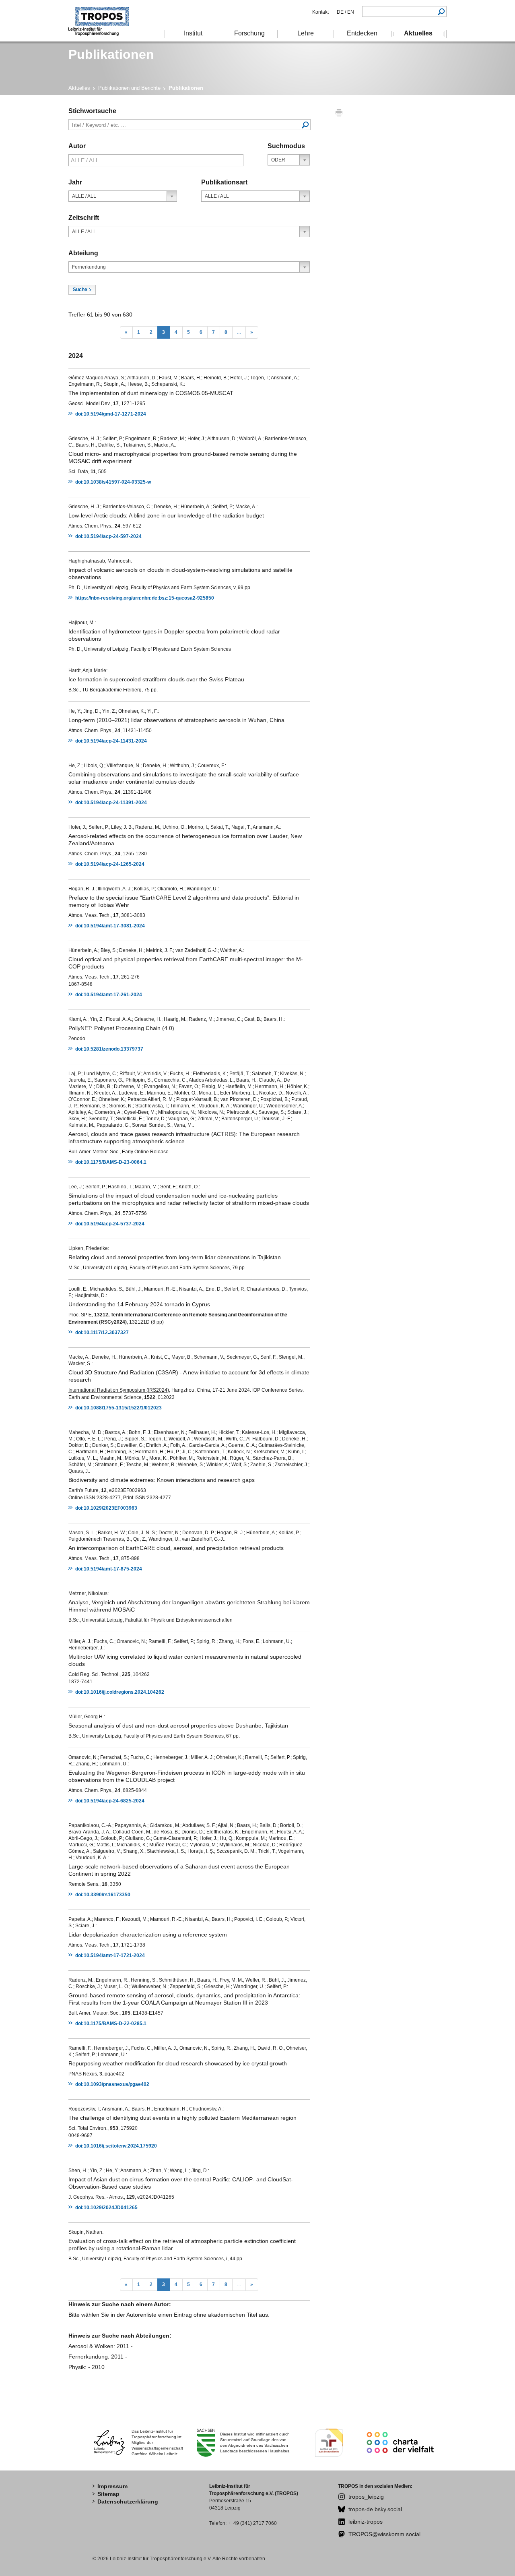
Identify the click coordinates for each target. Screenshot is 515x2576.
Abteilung (83, 253)
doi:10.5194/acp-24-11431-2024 (111, 741)
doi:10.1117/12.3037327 (102, 1332)
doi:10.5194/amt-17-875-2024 (109, 1569)
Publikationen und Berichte (129, 88)
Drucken (339, 112)
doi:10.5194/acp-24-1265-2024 (110, 864)
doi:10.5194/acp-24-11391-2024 (111, 803)
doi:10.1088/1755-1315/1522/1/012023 (118, 1408)
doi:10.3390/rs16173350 (103, 1895)
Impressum (112, 2486)
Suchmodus (286, 146)
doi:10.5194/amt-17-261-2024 (109, 995)
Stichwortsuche (92, 111)
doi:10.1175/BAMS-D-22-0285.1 (111, 2024)
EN (350, 12)
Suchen (441, 11)
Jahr (75, 182)
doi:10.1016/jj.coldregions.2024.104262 (120, 1692)
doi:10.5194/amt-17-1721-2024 (110, 1955)
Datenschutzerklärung (128, 2502)
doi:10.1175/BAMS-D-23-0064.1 (111, 1162)
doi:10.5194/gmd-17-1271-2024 (111, 414)
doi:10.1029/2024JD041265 (106, 2208)
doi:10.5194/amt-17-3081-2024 (110, 926)
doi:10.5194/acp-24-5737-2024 (110, 1224)
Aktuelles (79, 88)
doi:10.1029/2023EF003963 (106, 1508)
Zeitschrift (84, 218)
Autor (77, 146)
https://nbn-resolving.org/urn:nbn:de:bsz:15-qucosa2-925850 (145, 598)
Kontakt (320, 12)
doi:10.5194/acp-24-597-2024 (108, 536)
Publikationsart (224, 182)
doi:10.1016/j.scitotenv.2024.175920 (116, 2146)
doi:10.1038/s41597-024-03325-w (113, 482)
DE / (341, 12)
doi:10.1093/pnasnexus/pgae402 (112, 2084)
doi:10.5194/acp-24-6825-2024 (110, 1801)
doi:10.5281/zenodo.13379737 (109, 1049)
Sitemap (108, 2494)
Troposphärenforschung (103, 21)
